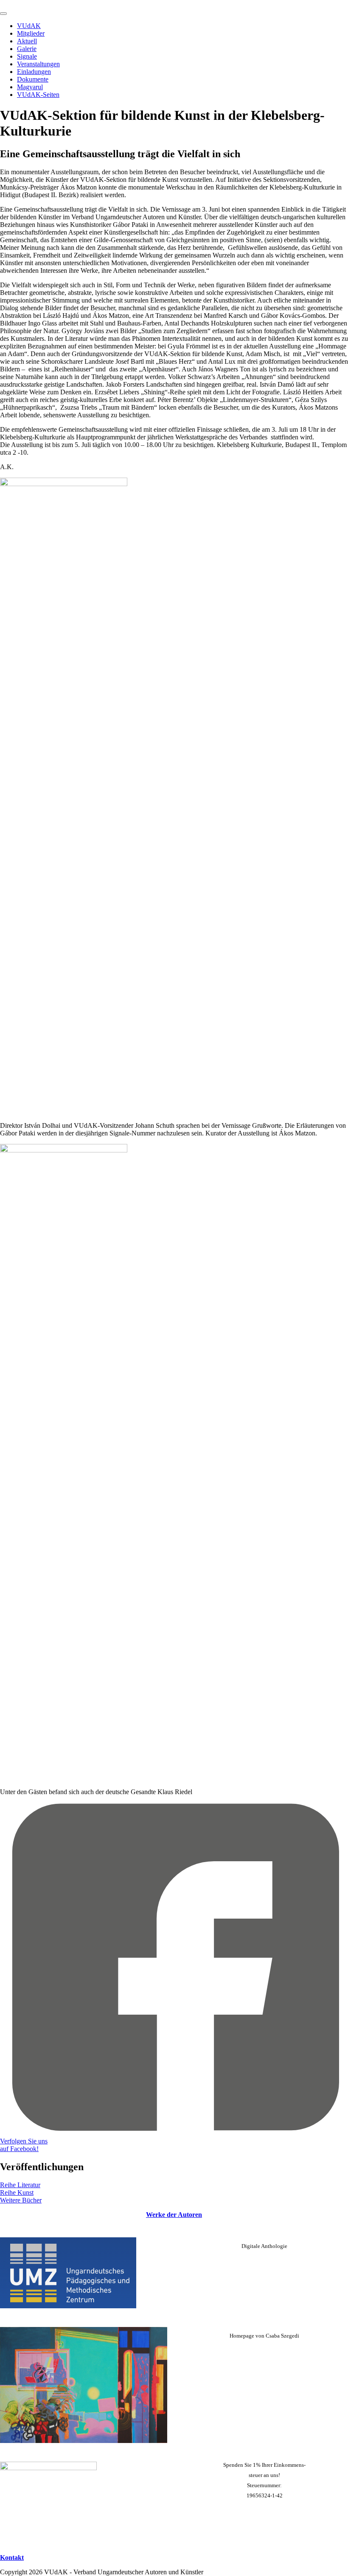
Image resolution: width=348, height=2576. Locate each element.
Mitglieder (31, 33)
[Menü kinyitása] (3, 14)
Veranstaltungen (38, 64)
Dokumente (33, 79)
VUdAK (29, 26)
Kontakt (12, 2558)
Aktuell (27, 41)
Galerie (27, 49)
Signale (27, 56)
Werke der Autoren (174, 2215)
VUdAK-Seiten (38, 95)
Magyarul (30, 87)
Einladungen (34, 72)
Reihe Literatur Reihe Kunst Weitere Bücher (21, 2192)
